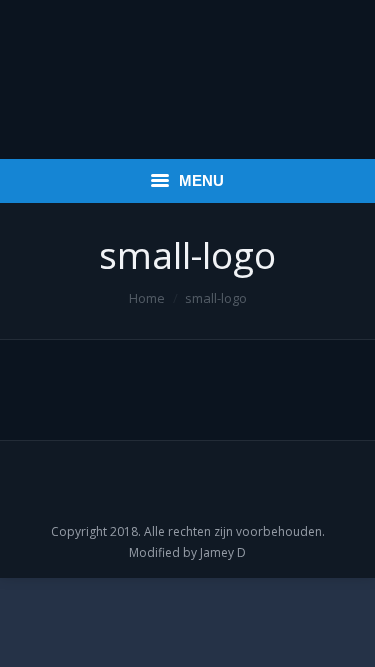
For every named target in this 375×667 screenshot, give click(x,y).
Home (147, 298)
